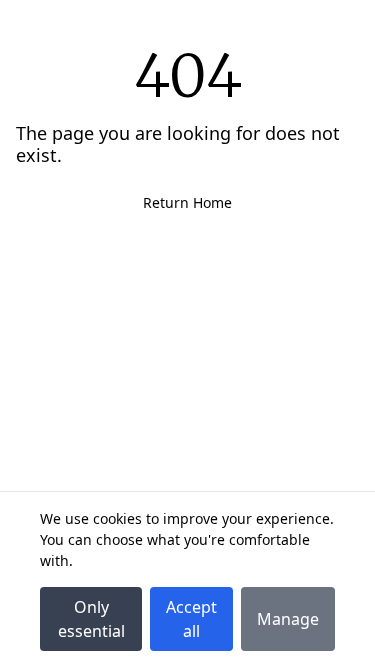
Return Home (187, 202)
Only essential (91, 619)
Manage (288, 619)
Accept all (191, 619)
